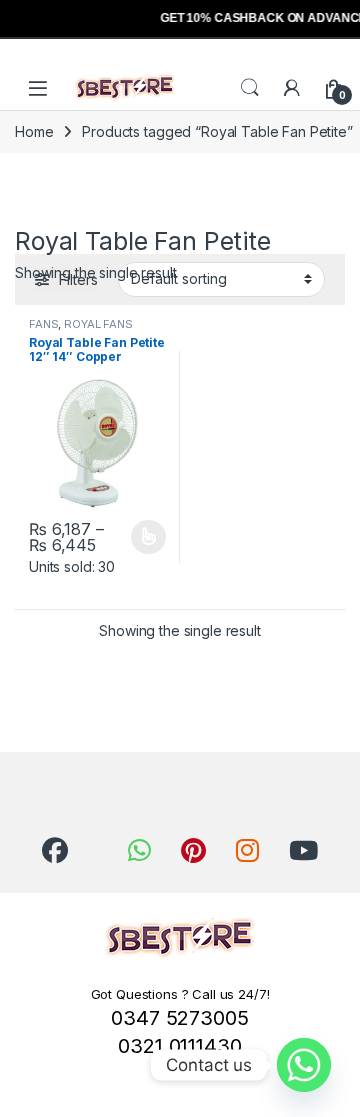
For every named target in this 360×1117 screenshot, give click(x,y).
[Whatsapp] (304, 1065)
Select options (142, 537)
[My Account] (292, 88)
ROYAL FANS (98, 324)
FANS (43, 324)
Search (250, 88)
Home (34, 131)
